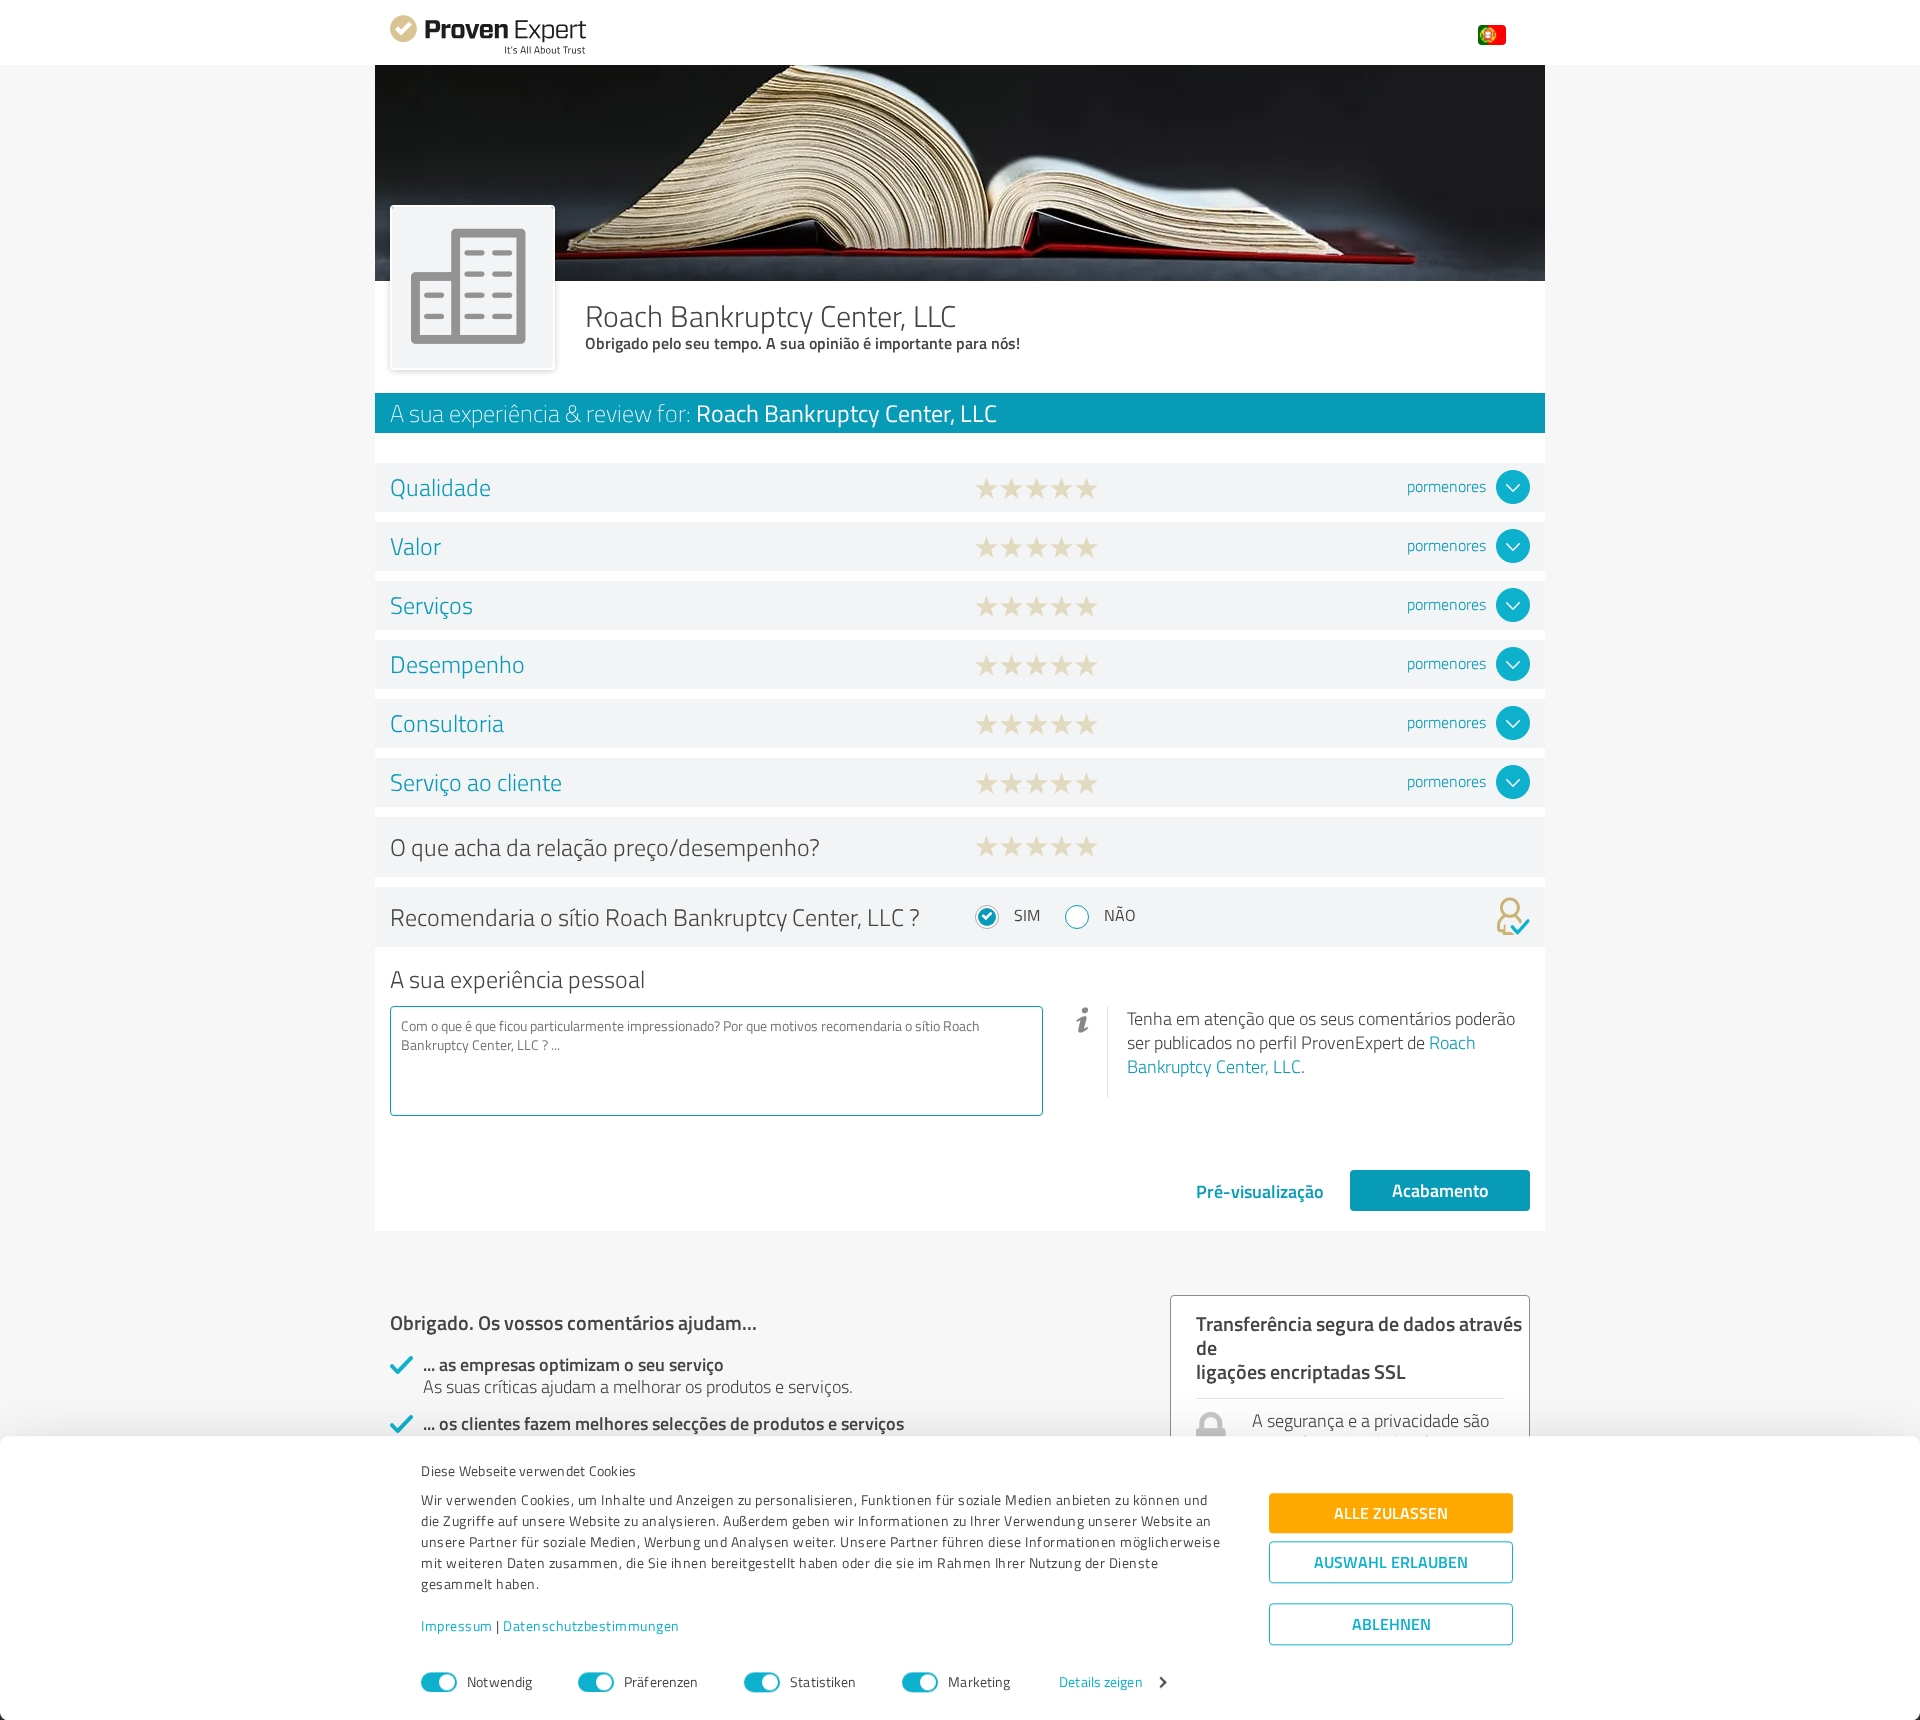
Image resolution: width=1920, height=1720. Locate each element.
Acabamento (1440, 1190)
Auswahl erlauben (1391, 1562)
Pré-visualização (1260, 1191)
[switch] (596, 1682)
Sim (1027, 915)
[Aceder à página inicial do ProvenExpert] (488, 51)
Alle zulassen (1391, 1513)
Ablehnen (1391, 1624)
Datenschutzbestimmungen (591, 1626)
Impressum (457, 1626)
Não (1120, 915)
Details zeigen (1100, 1682)
